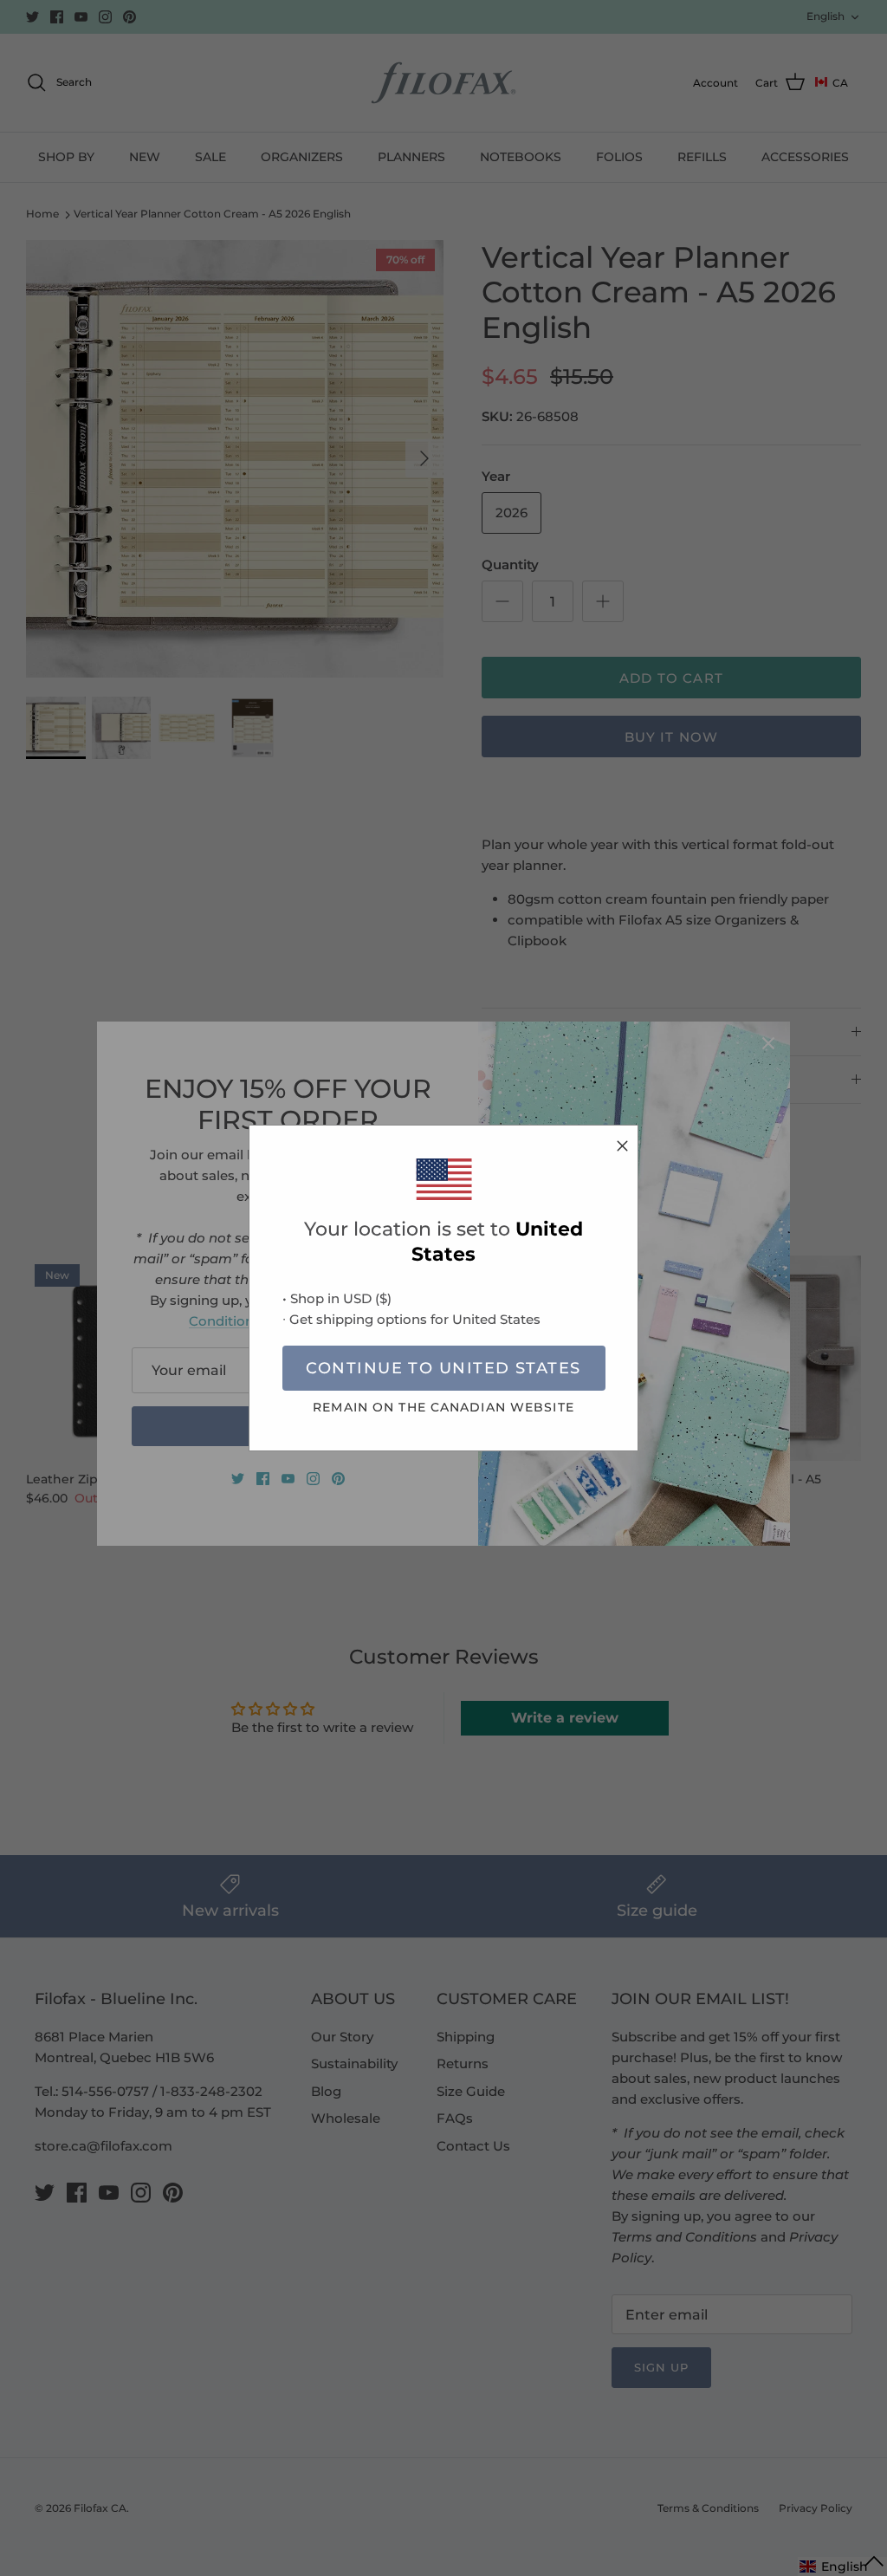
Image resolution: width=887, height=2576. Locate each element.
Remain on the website (443, 1407)
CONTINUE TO (443, 1368)
